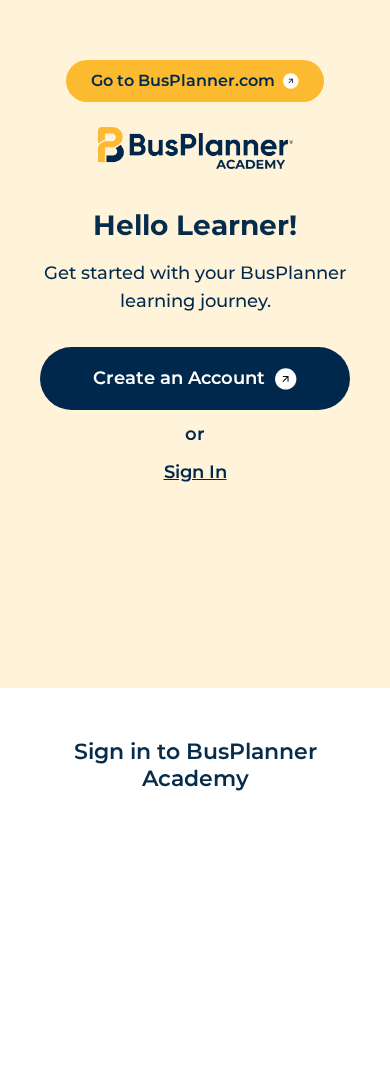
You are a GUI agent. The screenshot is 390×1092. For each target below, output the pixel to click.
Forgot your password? (129, 1000)
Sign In (166, 1066)
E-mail (76, 838)
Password (90, 923)
